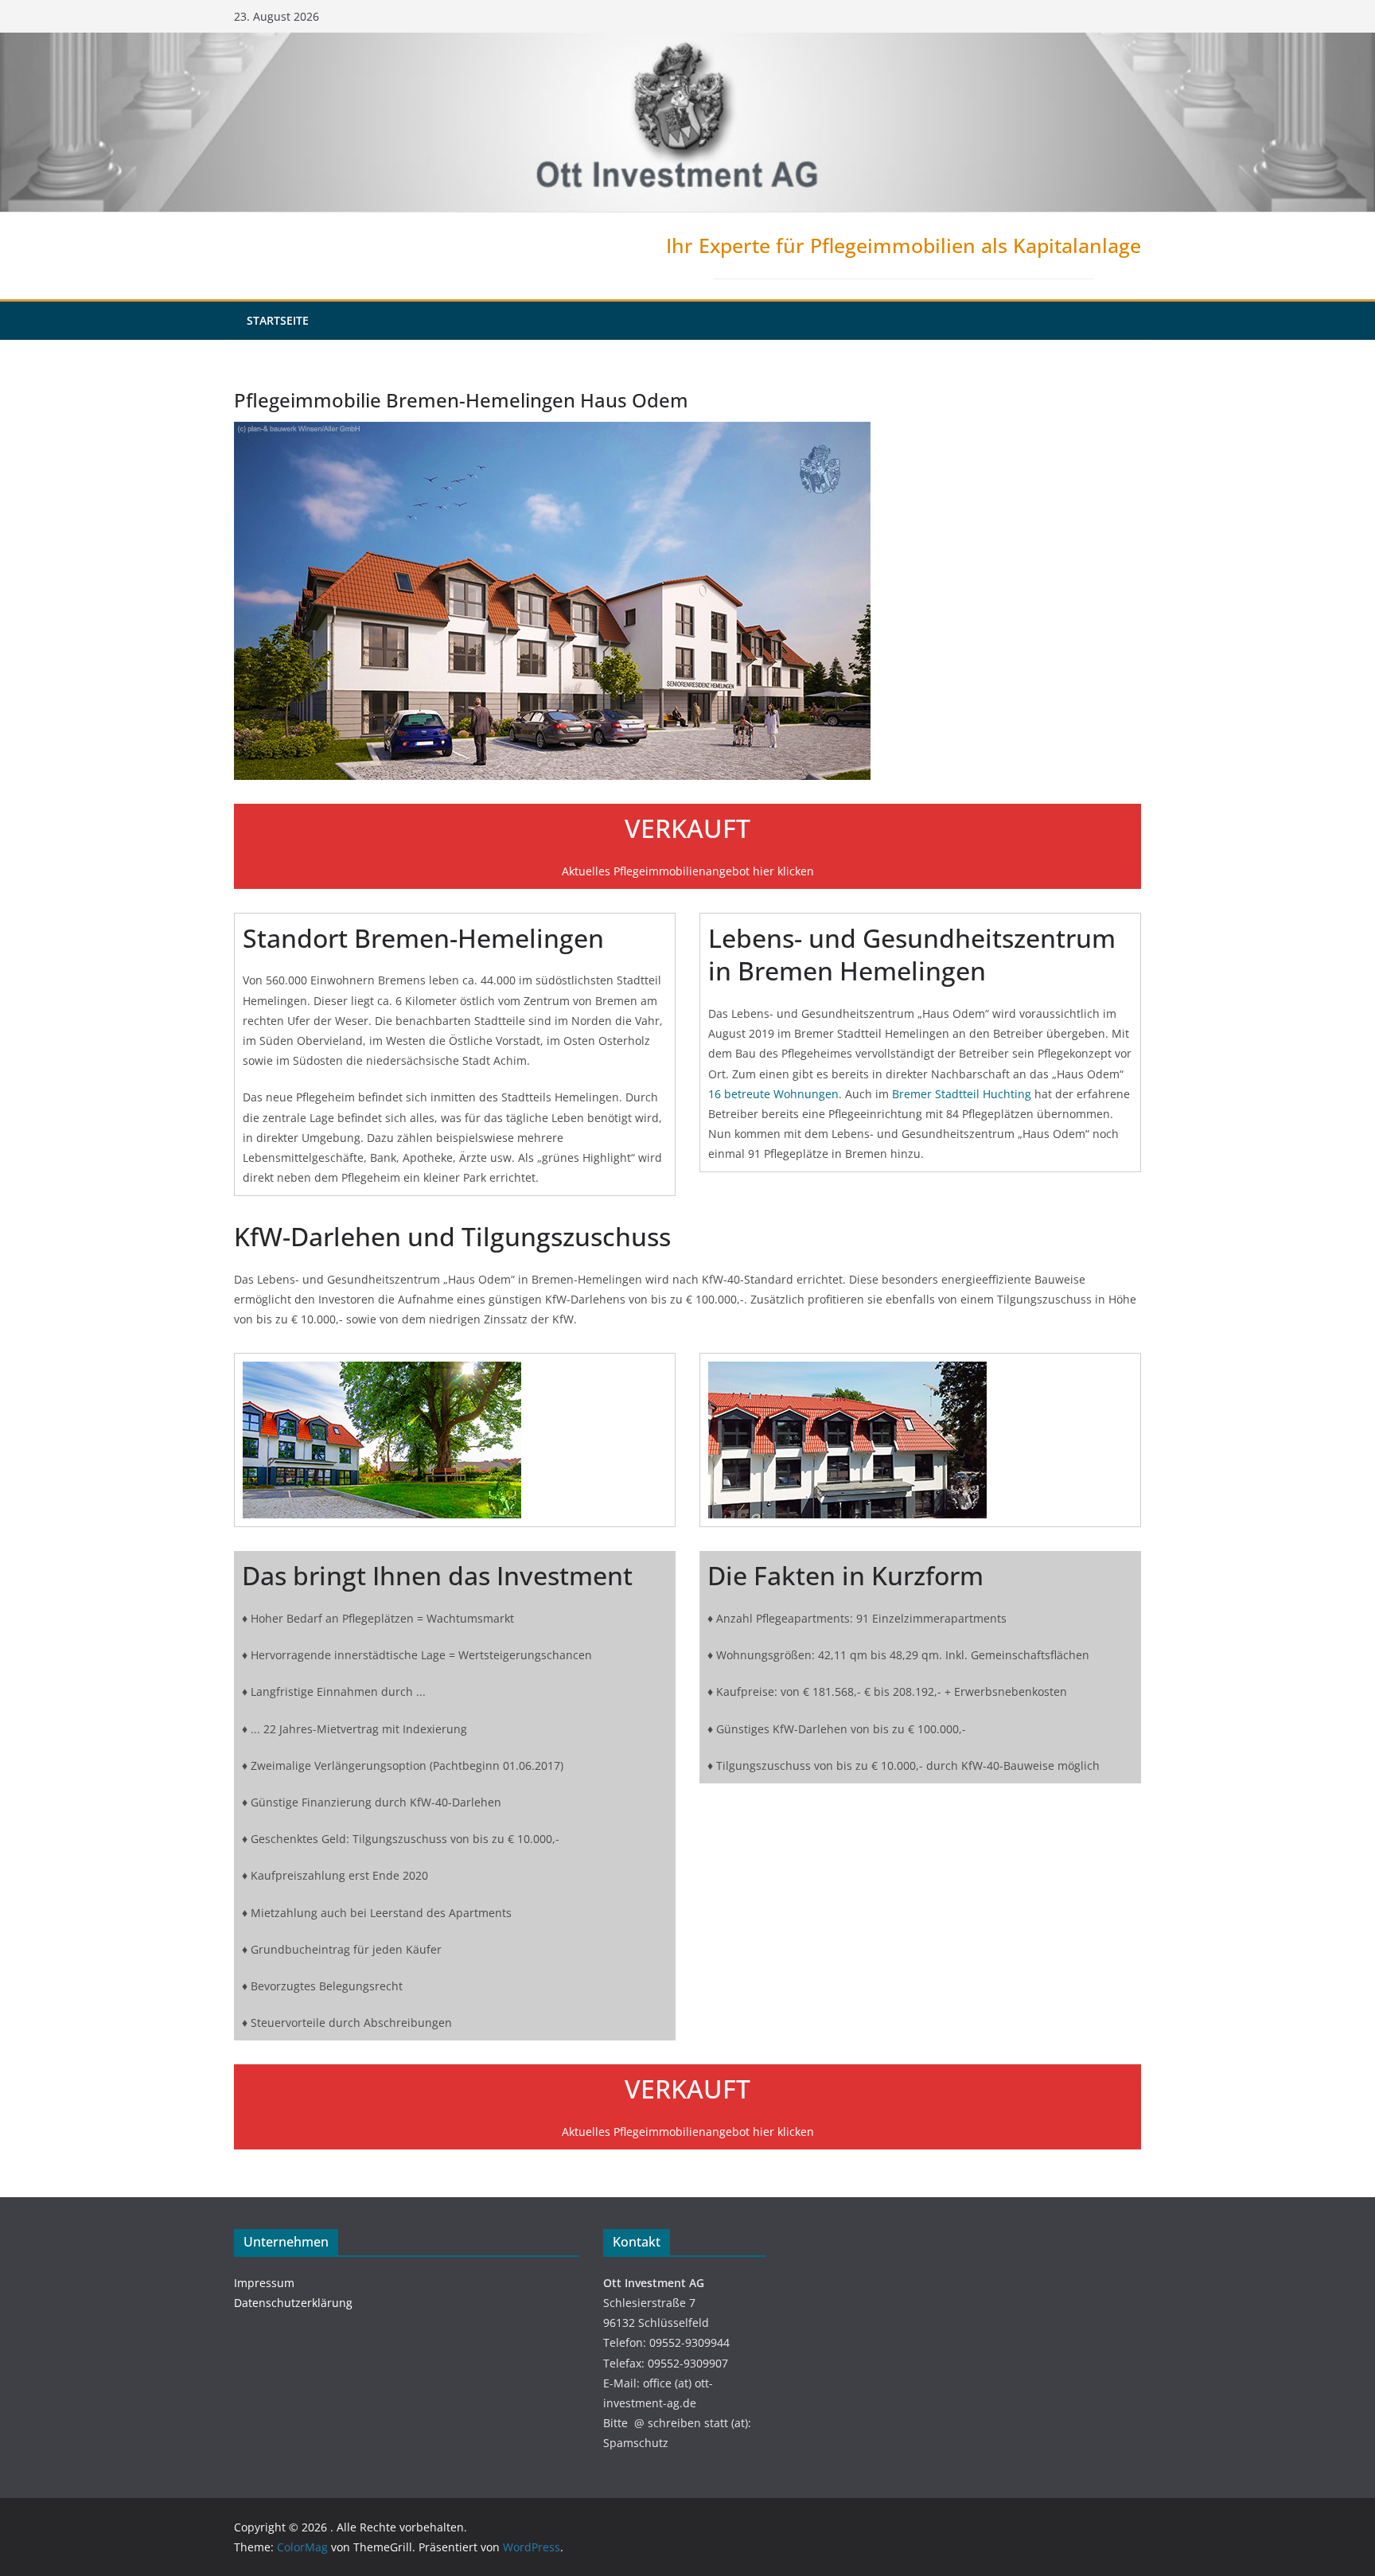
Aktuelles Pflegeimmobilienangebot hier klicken (688, 871)
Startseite (278, 320)
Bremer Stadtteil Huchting (962, 1094)
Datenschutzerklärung (293, 2303)
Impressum (264, 2283)
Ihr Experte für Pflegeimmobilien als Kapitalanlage (904, 245)
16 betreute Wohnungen (773, 1094)
